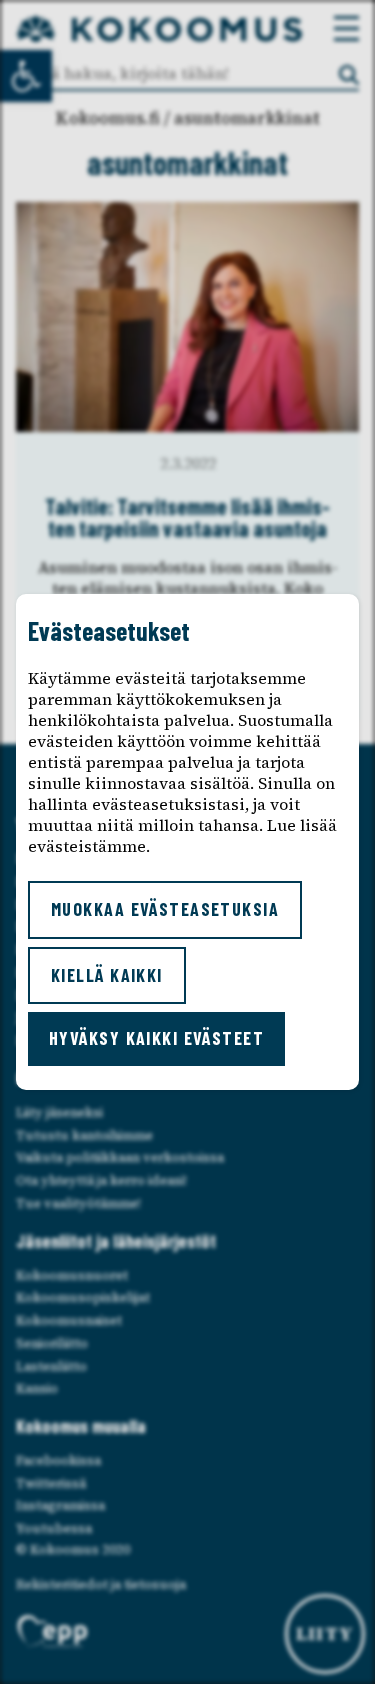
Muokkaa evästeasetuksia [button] (165, 909)
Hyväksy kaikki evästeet (156, 1038)
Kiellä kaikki (107, 975)
